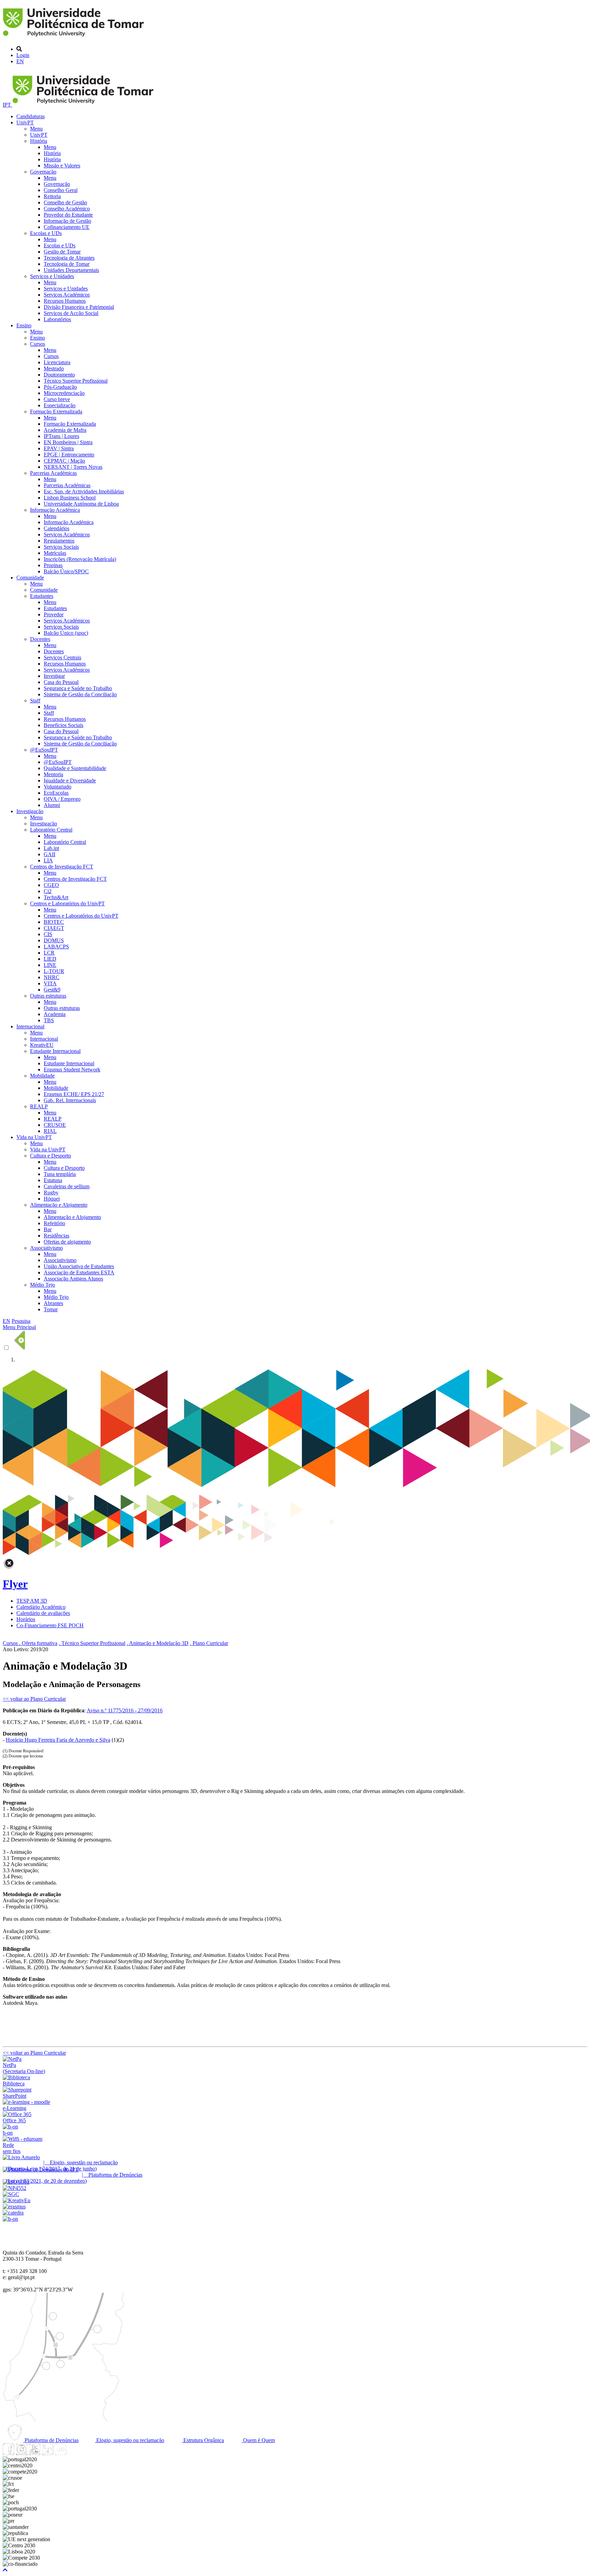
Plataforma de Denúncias (51, 2440)
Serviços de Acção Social (71, 313)
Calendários (57, 528)
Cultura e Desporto (51, 1156)
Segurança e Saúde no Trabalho (78, 688)
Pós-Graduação (60, 387)
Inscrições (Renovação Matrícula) (80, 559)
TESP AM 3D (32, 1601)
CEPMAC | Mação (64, 461)
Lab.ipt (51, 848)
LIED (50, 959)
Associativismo (46, 1248)
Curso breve (57, 399)
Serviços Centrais (62, 657)
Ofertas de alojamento (67, 1242)
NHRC (52, 977)
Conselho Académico (67, 209)
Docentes (40, 639)
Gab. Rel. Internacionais (70, 1100)
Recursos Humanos (65, 301)
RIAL (50, 1131)
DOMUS (54, 940)
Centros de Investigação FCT (62, 867)
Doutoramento (59, 375)
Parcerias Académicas (53, 473)
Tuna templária (60, 1174)
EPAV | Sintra (59, 448)
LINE (50, 965)
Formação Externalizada (56, 412)
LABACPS (56, 947)
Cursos (38, 344)
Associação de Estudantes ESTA (79, 1272)
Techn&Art (56, 897)
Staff (35, 701)
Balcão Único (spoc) (66, 633)
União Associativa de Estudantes (79, 1266)
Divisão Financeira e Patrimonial (79, 307)
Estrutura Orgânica (203, 2440)
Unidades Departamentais (71, 270)
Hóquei (52, 1199)
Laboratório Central (51, 830)
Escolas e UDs (46, 233)
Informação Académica (55, 510)
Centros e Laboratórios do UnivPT (67, 903)
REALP (39, 1106)
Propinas (53, 565)
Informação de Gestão (67, 221)
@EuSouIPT (44, 750)
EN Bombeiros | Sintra (68, 442)
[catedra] (13, 2213)
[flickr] (60, 2453)
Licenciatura (57, 362)
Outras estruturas (48, 996)
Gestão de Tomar (62, 252)
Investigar (54, 676)
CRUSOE (55, 1125)
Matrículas (55, 553)
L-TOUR (54, 971)
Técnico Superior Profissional (76, 381)
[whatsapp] (73, 2453)
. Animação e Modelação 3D (158, 1643)
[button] (5, 2570)
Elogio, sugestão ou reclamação (130, 2440)
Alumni (52, 805)
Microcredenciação (64, 393)
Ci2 (48, 891)
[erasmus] (14, 2207)
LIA (48, 860)
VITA (50, 983)
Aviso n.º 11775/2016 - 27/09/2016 (125, 1710)
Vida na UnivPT (34, 1137)
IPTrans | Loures (61, 436)
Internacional (30, 1026)
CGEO (51, 885)
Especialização (60, 405)
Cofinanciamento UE (67, 227)
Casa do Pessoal (61, 682)
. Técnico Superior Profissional (92, 1643)
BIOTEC (54, 922)
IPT (8, 105)
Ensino (24, 325)
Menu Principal (19, 1327)
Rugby (51, 1193)
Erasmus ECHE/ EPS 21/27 (74, 1094)
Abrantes (53, 1303)
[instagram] (22, 2453)
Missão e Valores (62, 166)
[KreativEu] (17, 2200)
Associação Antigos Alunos (73, 1279)
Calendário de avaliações (43, 1613)
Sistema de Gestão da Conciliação (80, 694)
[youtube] (34, 2453)
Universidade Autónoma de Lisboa (81, 504)
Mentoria (53, 774)
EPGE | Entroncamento (69, 455)
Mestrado (54, 368)
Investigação (30, 811)
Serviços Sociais (61, 547)
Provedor (54, 614)
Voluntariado (58, 787)
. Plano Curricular (209, 1643)
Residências (57, 1236)
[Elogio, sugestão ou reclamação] (21, 2157)
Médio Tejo (43, 1285)
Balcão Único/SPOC (66, 571)
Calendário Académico (41, 1607)
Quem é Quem (258, 2440)
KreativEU (42, 1045)
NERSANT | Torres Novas (73, 467)
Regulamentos (59, 541)
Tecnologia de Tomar (67, 264)
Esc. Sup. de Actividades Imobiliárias (84, 491)
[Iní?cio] (75, 37)
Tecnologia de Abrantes (69, 258)
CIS (48, 934)
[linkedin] (47, 2453)
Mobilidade (42, 1076)
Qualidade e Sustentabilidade (75, 768)
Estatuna (53, 1180)
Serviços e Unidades (52, 276)
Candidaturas (31, 116)
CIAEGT (54, 928)
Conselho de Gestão (65, 202)
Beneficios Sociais (64, 725)
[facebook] (9, 2453)
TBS (49, 1020)
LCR (49, 953)
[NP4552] (15, 2188)
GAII (50, 854)
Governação (43, 172)
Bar (48, 1229)
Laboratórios (57, 319)
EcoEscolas (56, 793)
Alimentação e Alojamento (59, 1205)
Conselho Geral (61, 190)
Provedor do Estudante (68, 215)
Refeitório (54, 1223)
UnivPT (25, 122)
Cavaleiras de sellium (67, 1186)
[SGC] (11, 2194)
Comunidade (30, 578)
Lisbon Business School (70, 498)
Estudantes (42, 596)
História (39, 141)
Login (23, 55)
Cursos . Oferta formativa (30, 1643)
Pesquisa (21, 1321)
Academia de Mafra (65, 430)
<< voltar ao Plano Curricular (34, 1699)
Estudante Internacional (55, 1051)
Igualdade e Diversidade (70, 780)
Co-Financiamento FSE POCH (50, 1625)
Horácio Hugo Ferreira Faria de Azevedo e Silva (58, 1740)
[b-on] (10, 2219)
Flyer (15, 1584)
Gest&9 (52, 990)
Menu (36, 129)
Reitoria (52, 196)
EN (20, 61)
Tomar (51, 1309)
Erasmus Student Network (72, 1070)
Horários (26, 1619)
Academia (55, 1014)
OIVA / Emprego (62, 799)
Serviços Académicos (67, 295)
